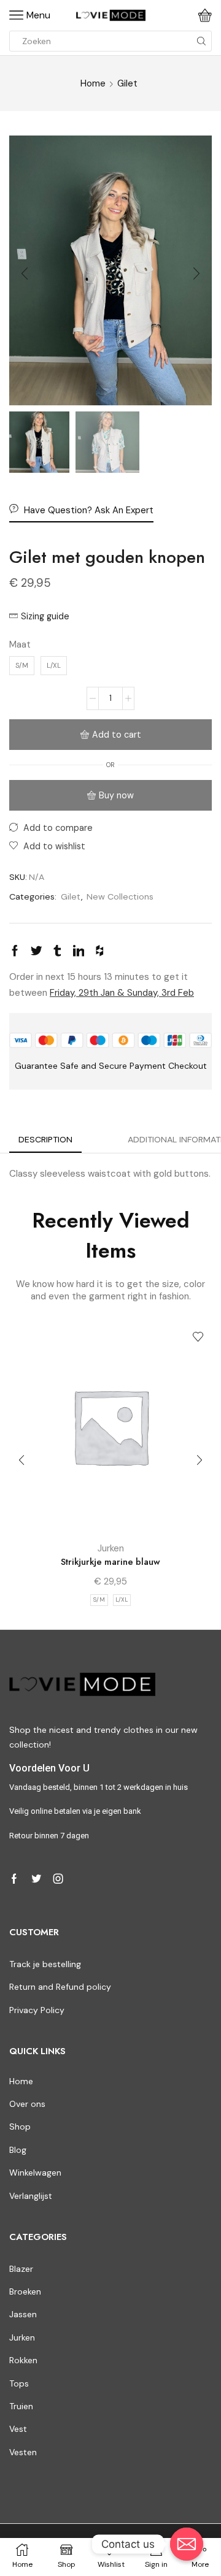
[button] (25, 273)
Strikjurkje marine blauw (110, 1562)
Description (45, 1139)
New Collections (120, 896)
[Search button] (201, 41)
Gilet (127, 83)
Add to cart (117, 735)
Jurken (111, 1548)
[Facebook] (14, 1879)
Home (93, 83)
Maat (20, 644)
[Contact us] (187, 2544)
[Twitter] (36, 1879)
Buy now (116, 795)
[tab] (45, 1140)
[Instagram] (58, 1879)
